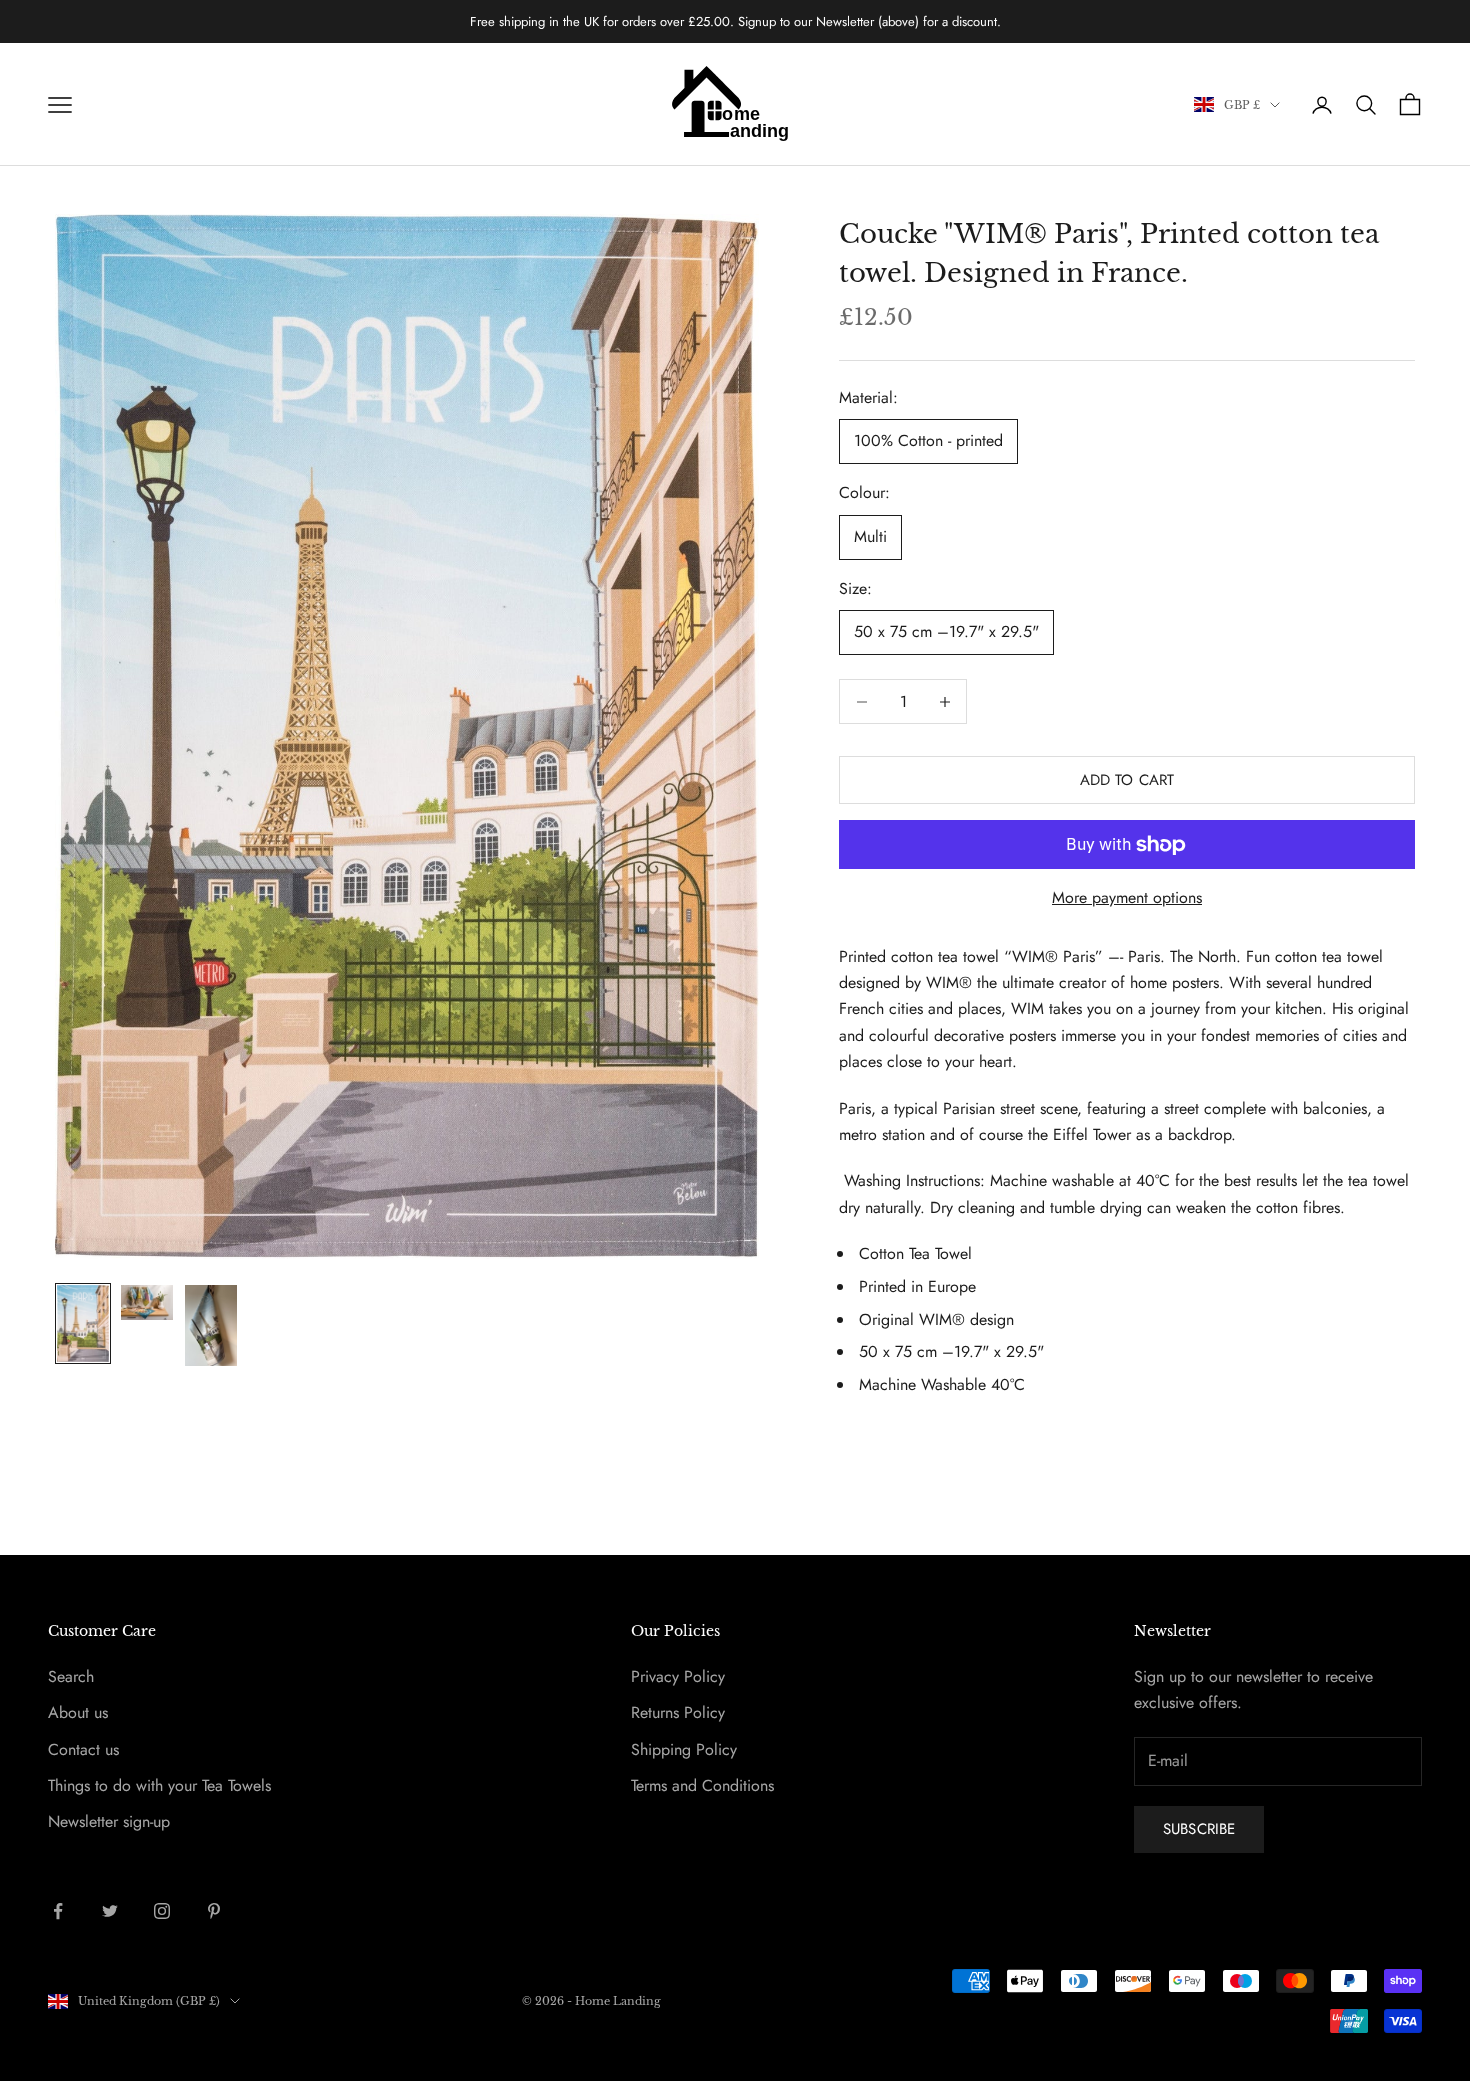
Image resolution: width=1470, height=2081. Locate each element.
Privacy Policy (678, 1676)
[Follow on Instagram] (162, 1911)
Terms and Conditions (702, 1785)
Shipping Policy (684, 1749)
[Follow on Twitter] (110, 1911)
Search (71, 1676)
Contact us (83, 1749)
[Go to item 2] (147, 1302)
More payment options (1127, 897)
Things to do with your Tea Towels (159, 1785)
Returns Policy (678, 1712)
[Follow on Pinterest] (214, 1911)
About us (78, 1712)
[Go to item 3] (211, 1325)
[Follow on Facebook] (58, 1911)
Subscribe (1199, 1829)
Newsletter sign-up (109, 1821)
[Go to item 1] (83, 1323)
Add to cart (1127, 780)
